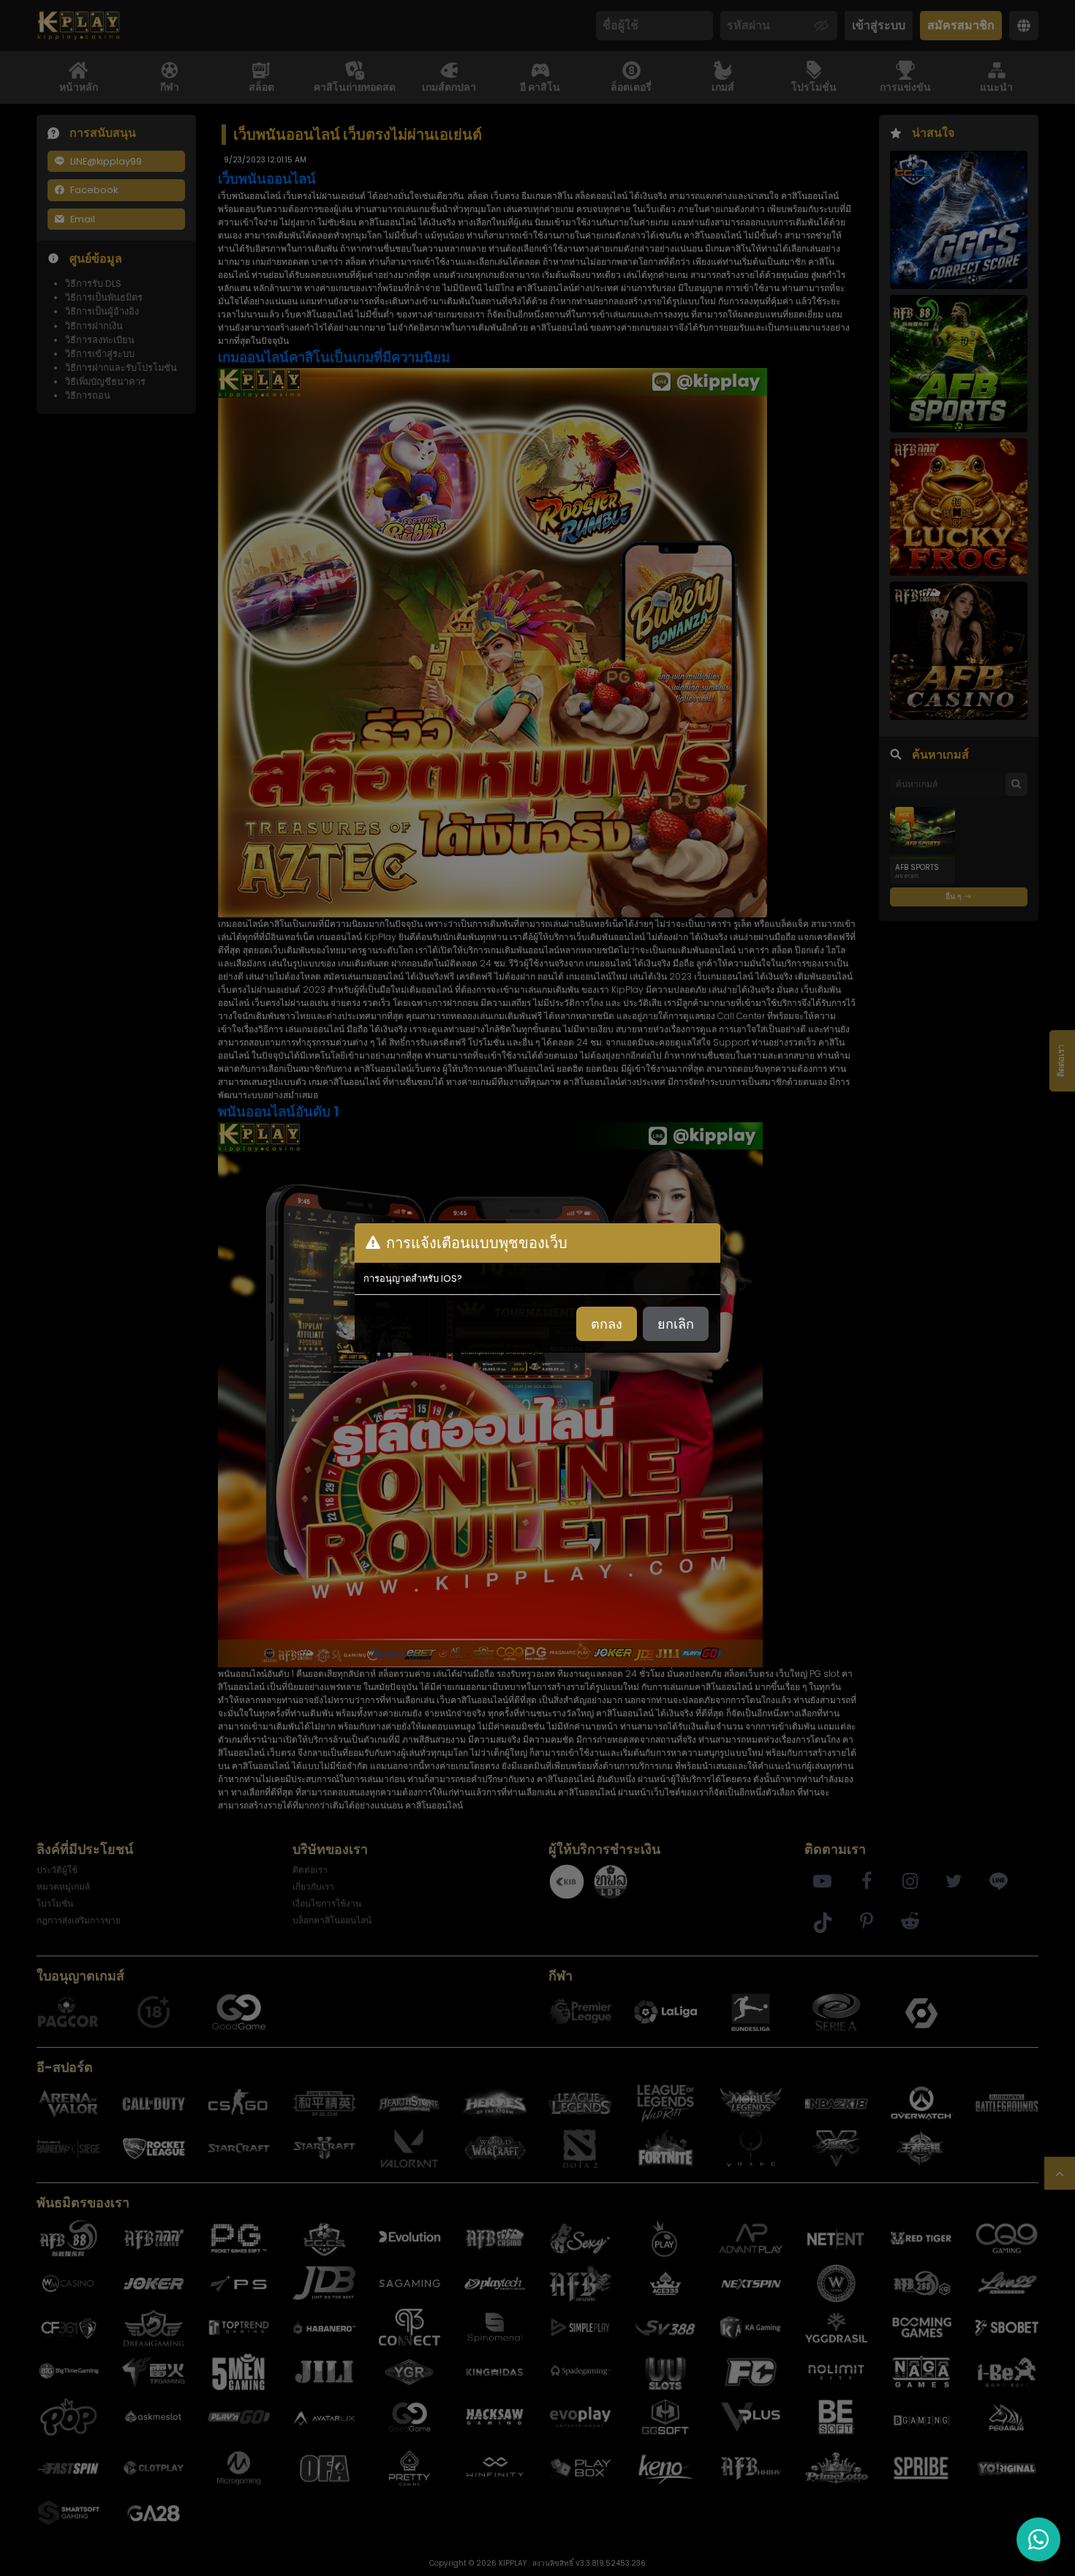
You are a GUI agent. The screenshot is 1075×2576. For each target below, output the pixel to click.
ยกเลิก (676, 1324)
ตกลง (607, 1324)
